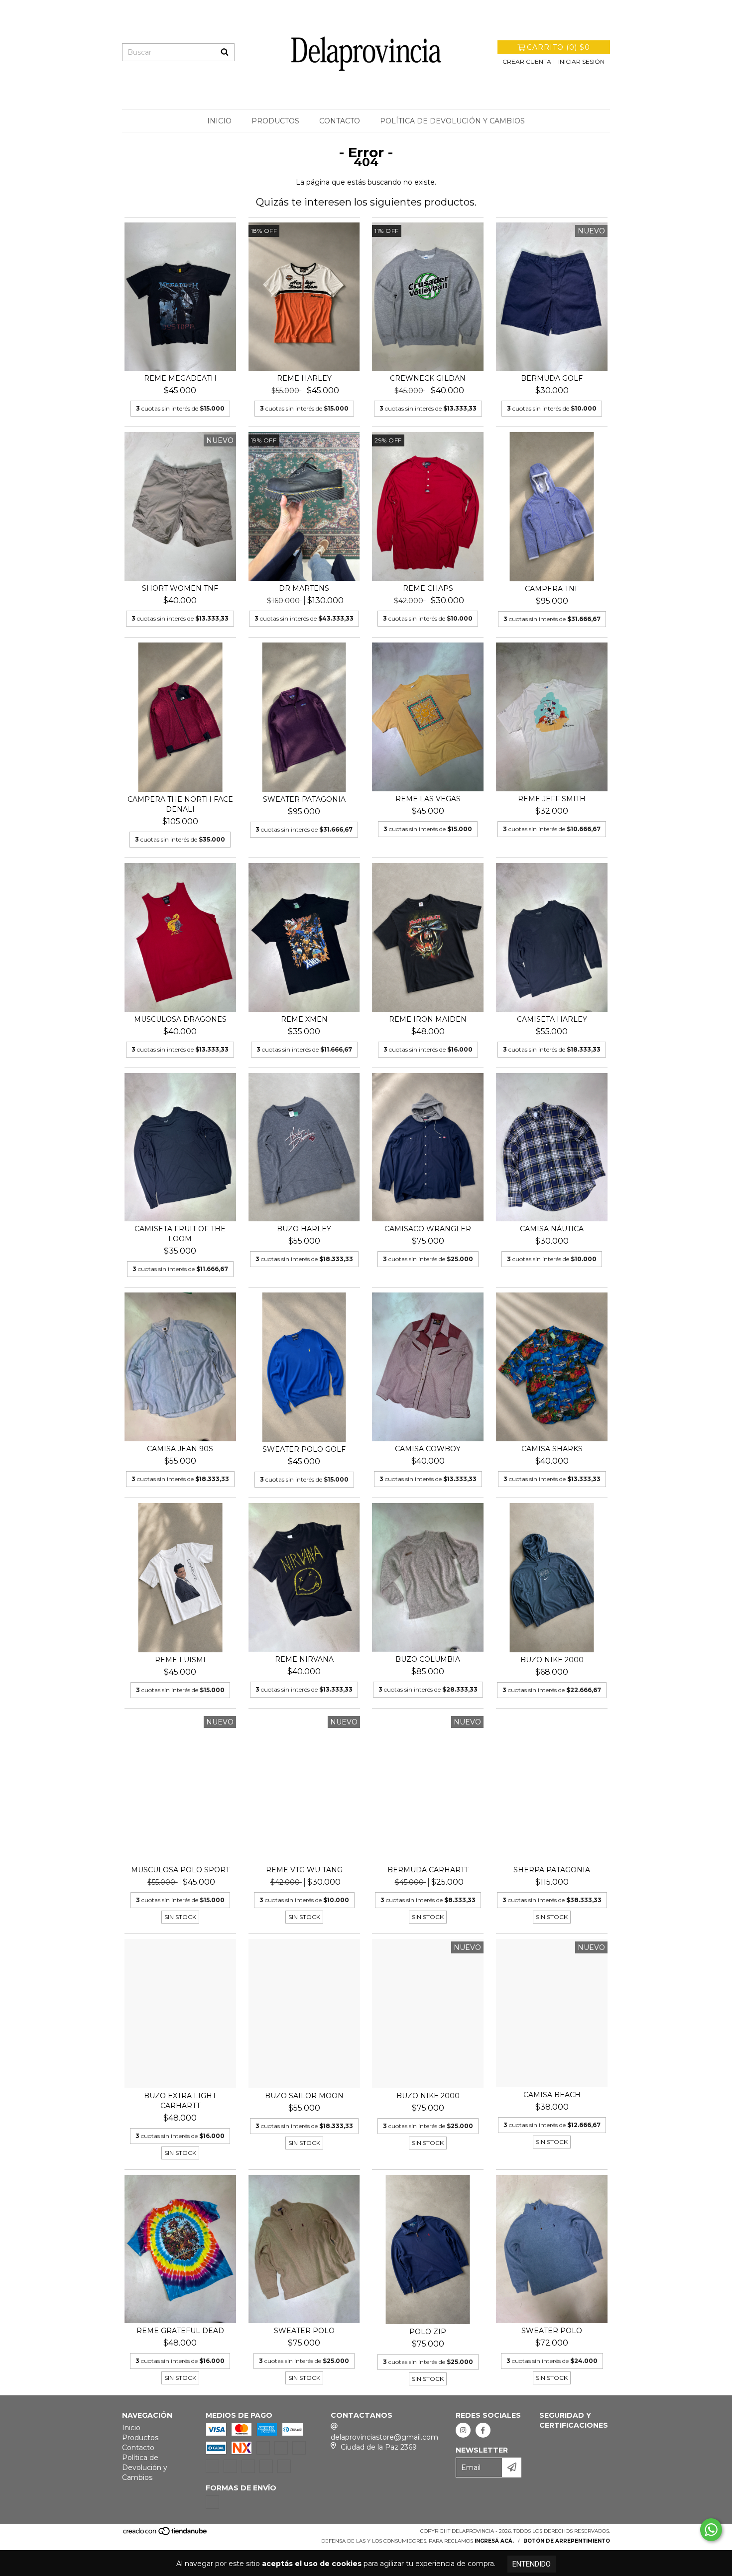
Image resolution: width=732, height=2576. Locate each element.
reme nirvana (304, 1659)
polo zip (428, 2332)
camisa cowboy (428, 1449)
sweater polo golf (304, 1449)
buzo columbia (428, 1659)
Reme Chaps (428, 588)
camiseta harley (552, 1019)
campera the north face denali (180, 804)
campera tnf (552, 589)
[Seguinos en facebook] (483, 2430)
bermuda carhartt (428, 1870)
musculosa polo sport (180, 1870)
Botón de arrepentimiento (567, 2541)
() (558, 47)
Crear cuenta (527, 61)
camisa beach (552, 2095)
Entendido (532, 2564)
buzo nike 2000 (552, 1660)
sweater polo (304, 2331)
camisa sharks (552, 1449)
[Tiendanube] (166, 2534)
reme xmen (304, 1019)
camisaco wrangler (428, 1229)
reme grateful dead (180, 2331)
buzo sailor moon (304, 2096)
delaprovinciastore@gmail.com (384, 2437)
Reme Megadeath (180, 378)
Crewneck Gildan (428, 378)
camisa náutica (552, 1229)
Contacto (340, 121)
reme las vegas (428, 799)
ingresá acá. (494, 2541)
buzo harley (304, 1229)
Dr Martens (304, 588)
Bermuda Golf (552, 378)
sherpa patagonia (552, 1870)
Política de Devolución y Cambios (452, 121)
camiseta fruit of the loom (180, 1234)
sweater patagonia (304, 799)
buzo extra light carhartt (180, 2101)
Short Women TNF (180, 588)
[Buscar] (225, 52)
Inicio (219, 121)
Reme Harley (304, 378)
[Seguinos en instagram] (463, 2430)
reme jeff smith (552, 799)
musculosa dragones (180, 1019)
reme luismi (180, 1660)
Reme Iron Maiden (428, 1019)
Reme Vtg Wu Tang (304, 1870)
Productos (275, 121)
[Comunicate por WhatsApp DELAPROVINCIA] (711, 2530)
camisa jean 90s (180, 1449)
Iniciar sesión (581, 61)
